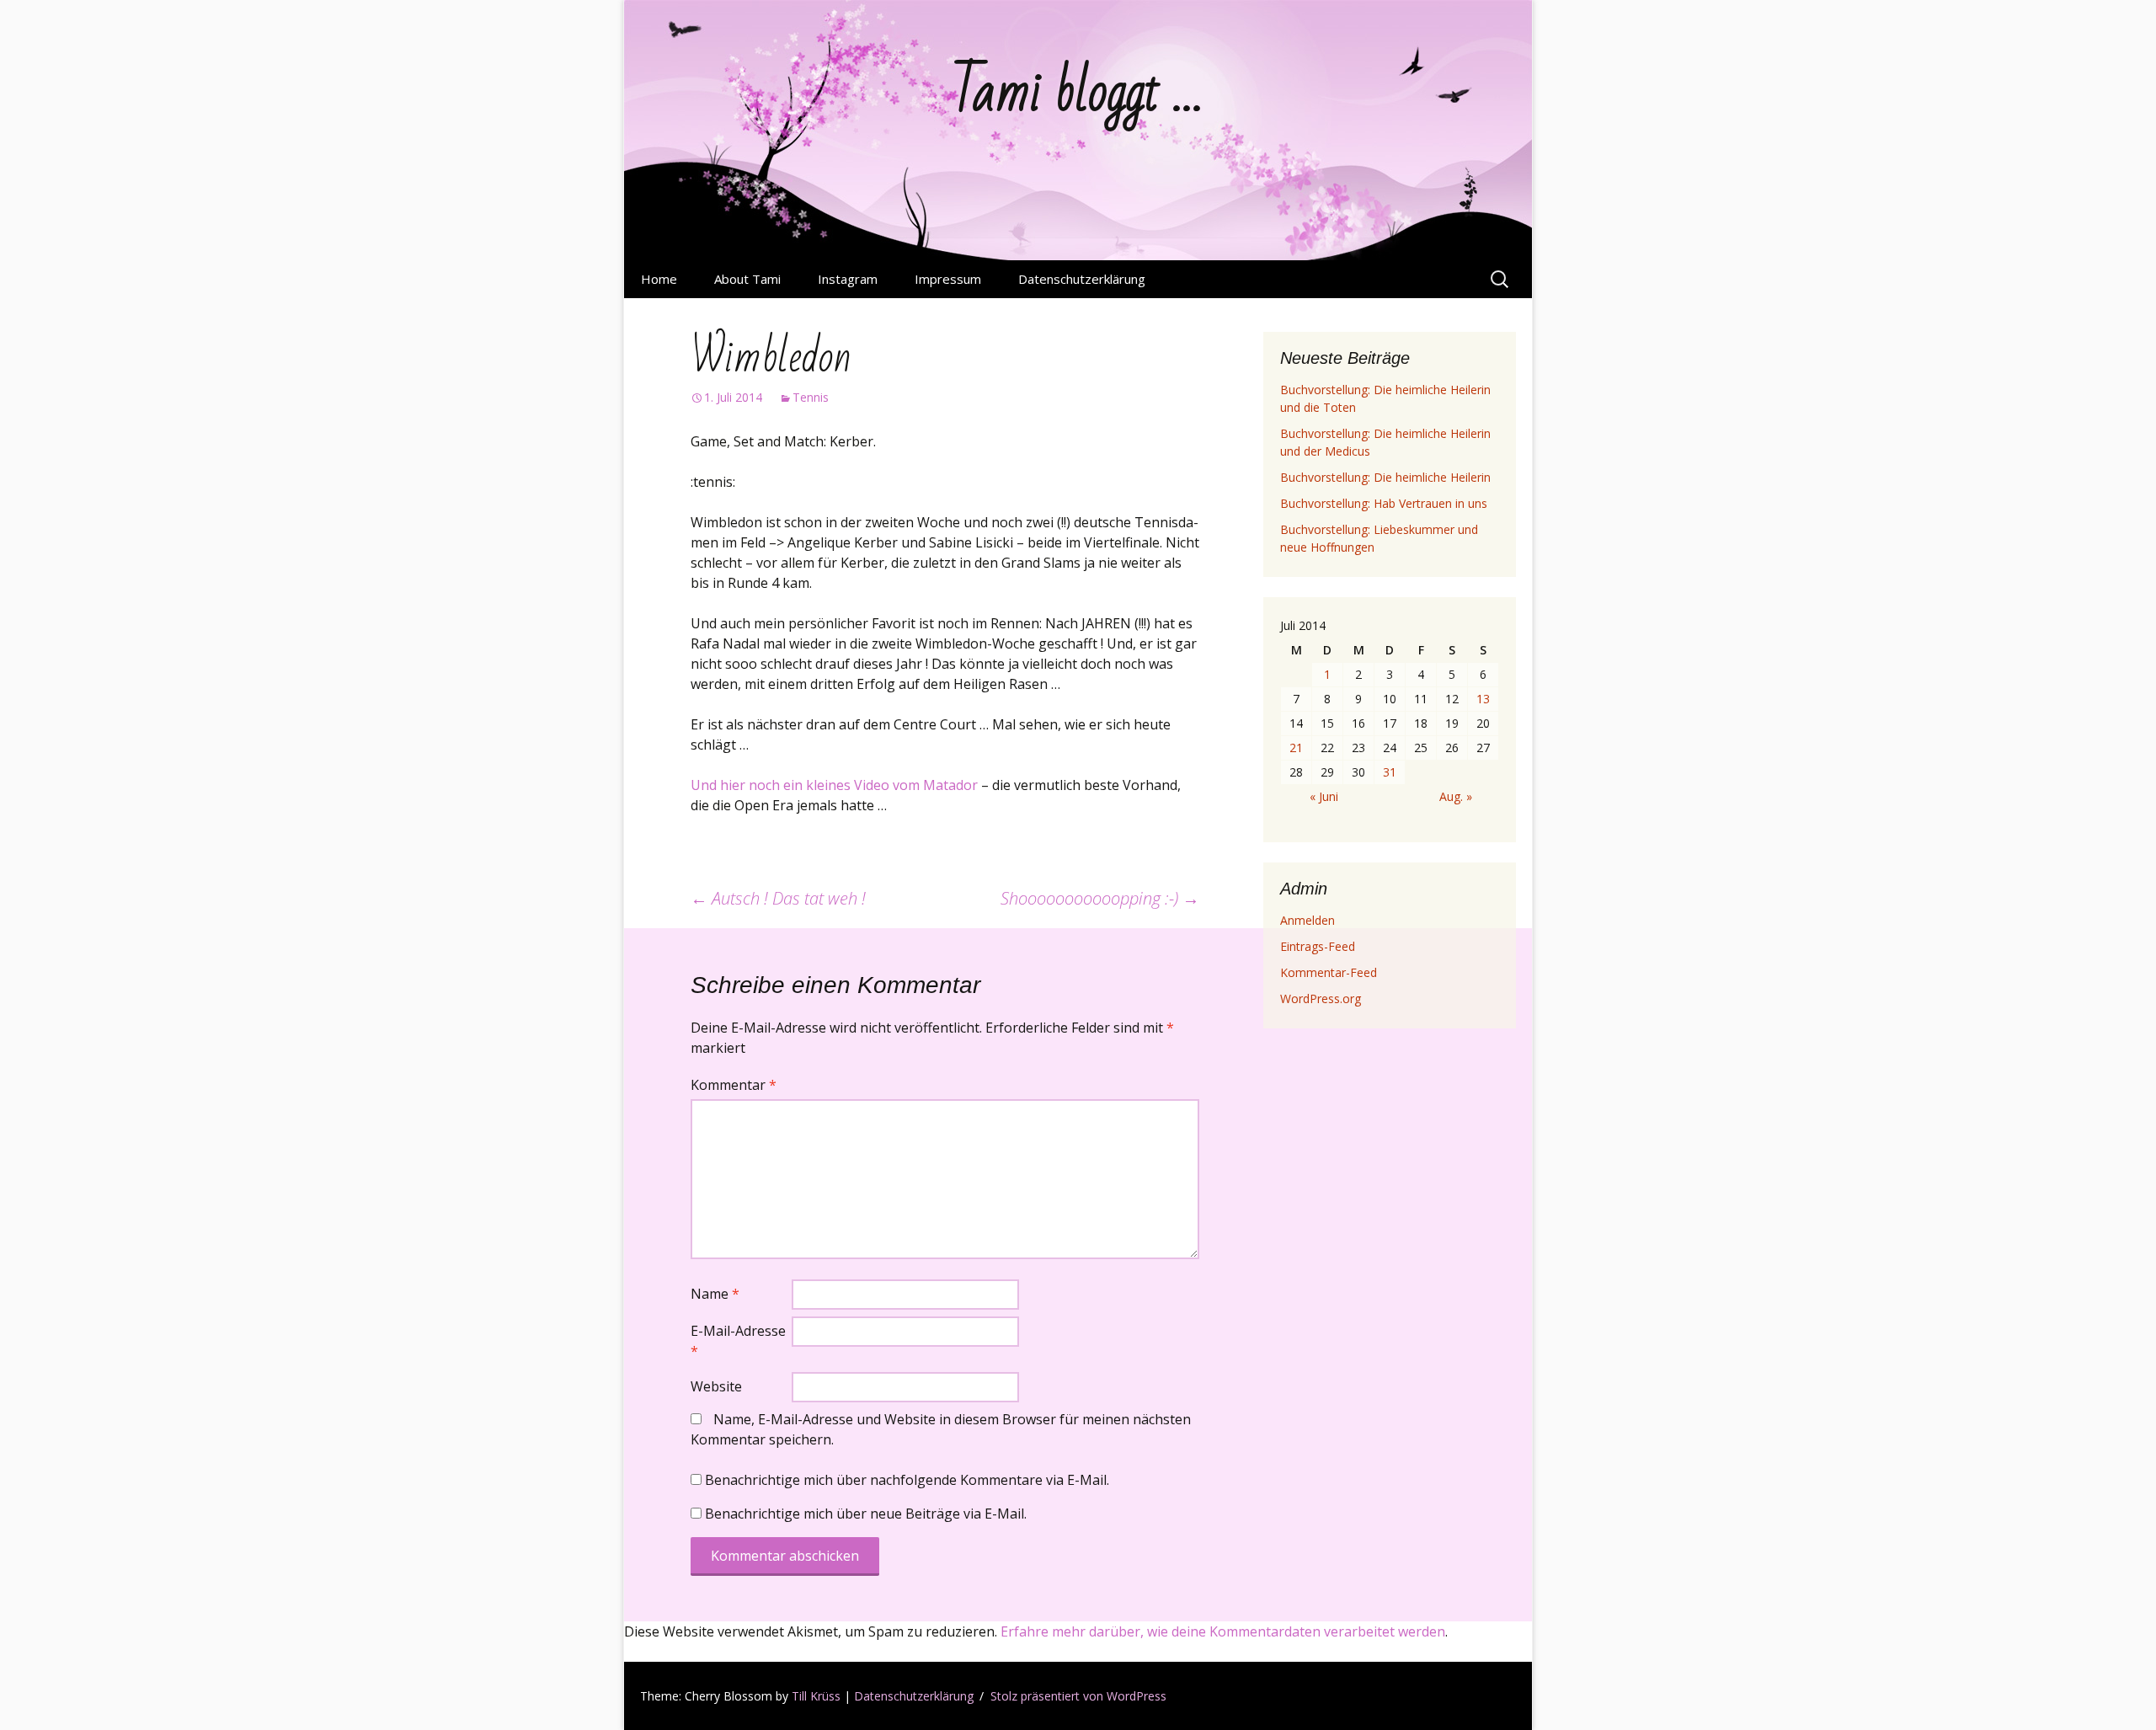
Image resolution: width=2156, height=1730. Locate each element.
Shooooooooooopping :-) (1100, 898)
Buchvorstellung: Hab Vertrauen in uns (1384, 503)
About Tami (747, 279)
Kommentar (734, 1085)
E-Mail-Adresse (738, 1341)
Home (659, 279)
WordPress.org (1321, 998)
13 (1483, 699)
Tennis (811, 397)
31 (1390, 772)
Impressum (948, 279)
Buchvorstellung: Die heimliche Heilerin (1385, 477)
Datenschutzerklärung (1082, 279)
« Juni (1324, 796)
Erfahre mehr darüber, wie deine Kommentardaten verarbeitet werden (1223, 1631)
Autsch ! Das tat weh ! (778, 898)
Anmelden (1307, 920)
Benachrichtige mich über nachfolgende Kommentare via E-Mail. (907, 1480)
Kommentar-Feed (1329, 972)
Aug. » (1456, 796)
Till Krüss (816, 1696)
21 (1296, 748)
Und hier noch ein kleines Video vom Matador (836, 785)
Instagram (848, 279)
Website (716, 1386)
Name (715, 1294)
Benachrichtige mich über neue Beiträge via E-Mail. (866, 1514)
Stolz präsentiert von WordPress (1078, 1696)
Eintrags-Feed (1318, 946)
